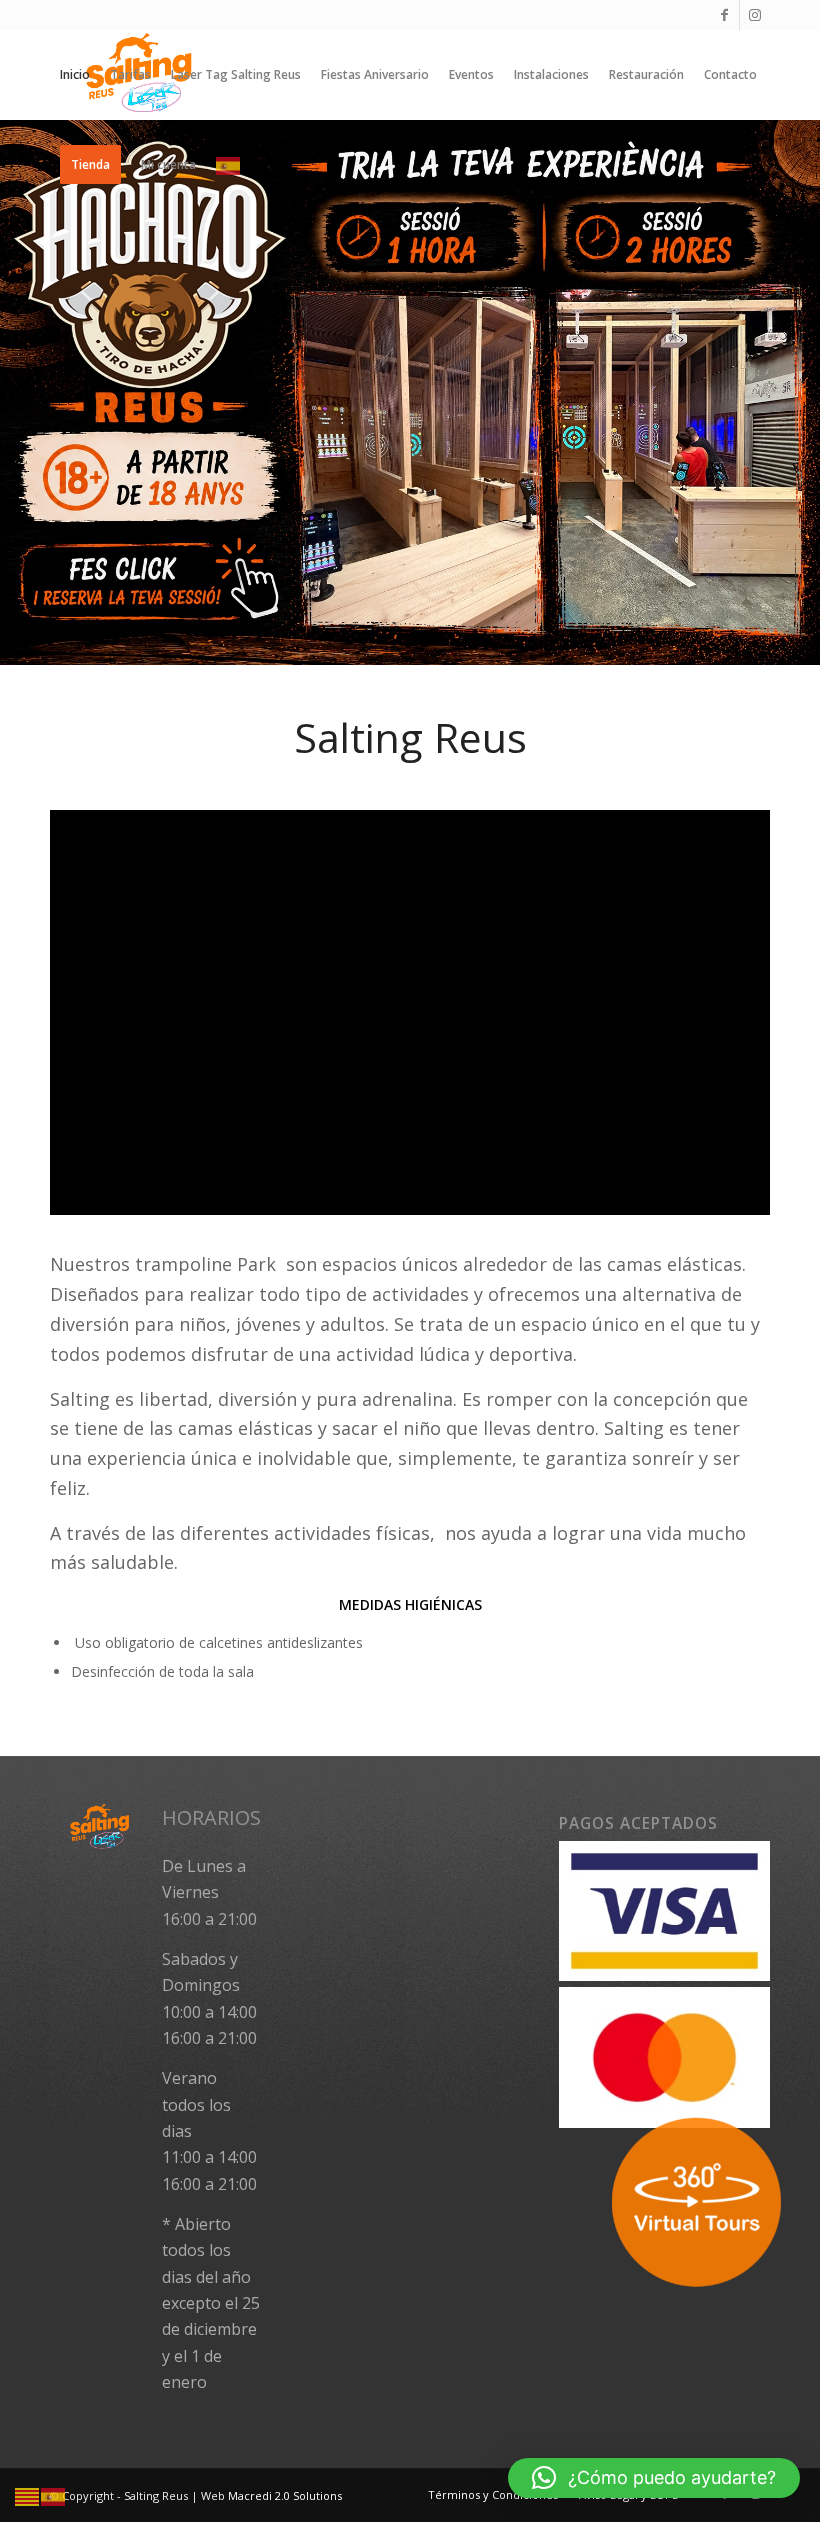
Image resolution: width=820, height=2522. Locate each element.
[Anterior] (17, 392)
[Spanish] (229, 165)
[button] (654, 2478)
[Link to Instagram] (755, 15)
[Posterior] (802, 392)
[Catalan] (28, 2495)
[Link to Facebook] (724, 15)
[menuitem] (75, 75)
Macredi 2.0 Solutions (285, 2495)
